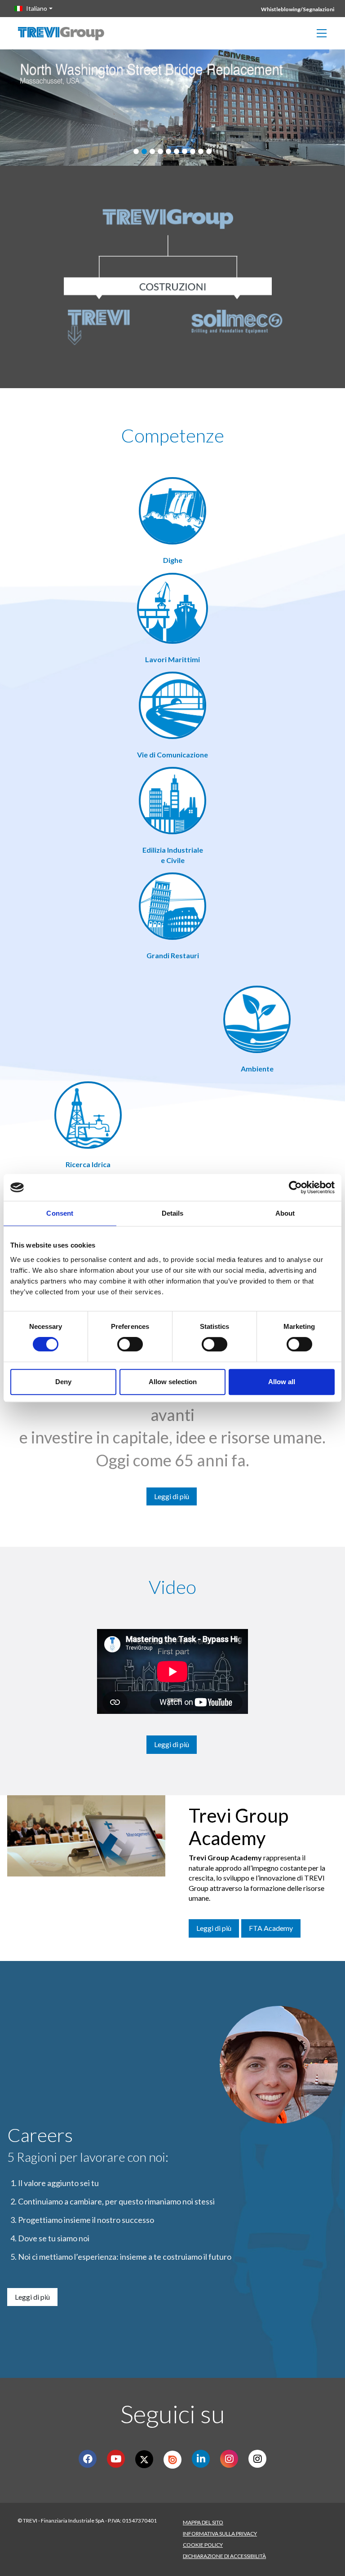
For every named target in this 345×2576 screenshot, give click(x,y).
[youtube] (116, 2459)
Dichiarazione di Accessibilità (224, 2556)
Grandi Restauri (173, 955)
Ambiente (257, 1069)
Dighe (173, 560)
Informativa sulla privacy (220, 2534)
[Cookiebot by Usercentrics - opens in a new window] (295, 1187)
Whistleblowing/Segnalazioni (298, 9)
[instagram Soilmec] (229, 2459)
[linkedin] (201, 2459)
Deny (63, 1382)
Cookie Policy (203, 2545)
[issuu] (172, 2460)
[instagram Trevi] (258, 2459)
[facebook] (88, 2459)
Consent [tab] (60, 1213)
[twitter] (144, 2459)
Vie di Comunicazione (172, 755)
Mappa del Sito (203, 2522)
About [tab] (285, 1213)
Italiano (37, 8)
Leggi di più (172, 1496)
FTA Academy (271, 1928)
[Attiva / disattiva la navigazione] (322, 33)
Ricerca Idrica (88, 1164)
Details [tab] (173, 1213)
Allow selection (173, 1382)
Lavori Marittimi (172, 659)
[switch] (130, 1344)
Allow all (282, 1382)
